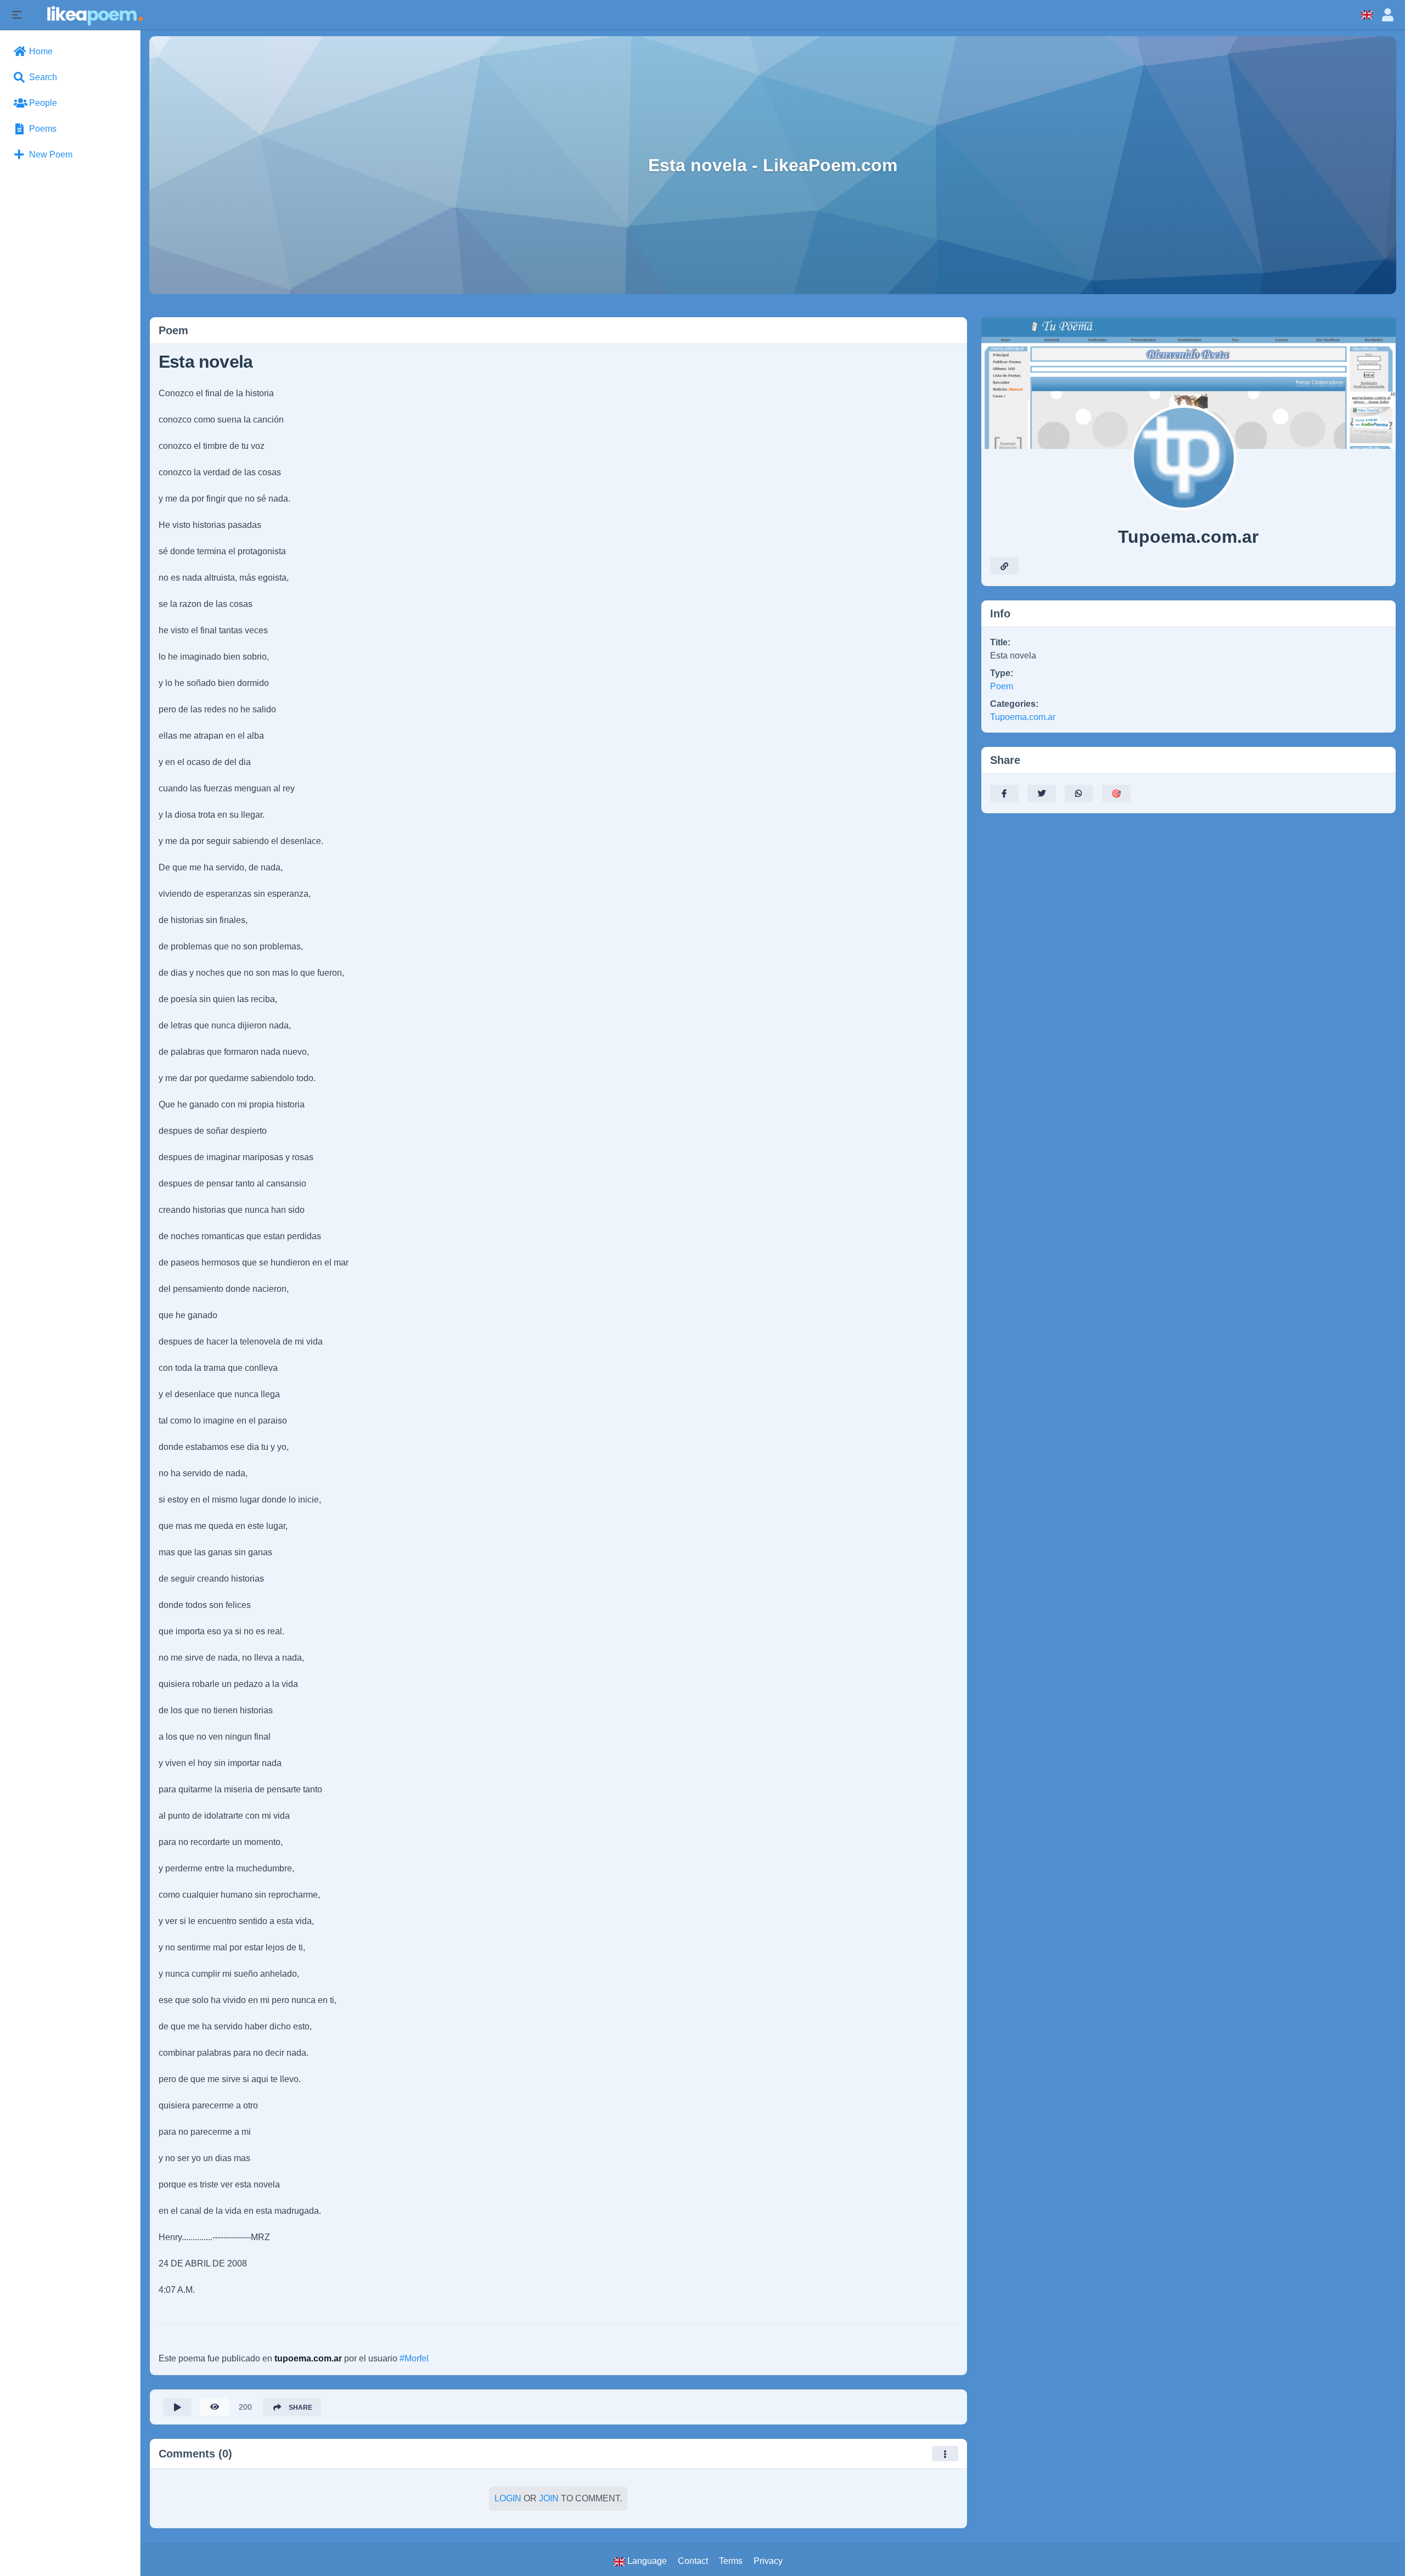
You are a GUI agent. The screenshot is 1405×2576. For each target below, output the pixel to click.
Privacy (768, 2561)
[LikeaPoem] (94, 15)
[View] (215, 2407)
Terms (731, 2561)
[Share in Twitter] (1042, 794)
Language (646, 2561)
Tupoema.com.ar (1023, 717)
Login (508, 2498)
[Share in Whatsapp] (1079, 794)
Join (549, 2498)
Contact (693, 2561)
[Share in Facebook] (1004, 794)
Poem (1002, 686)
